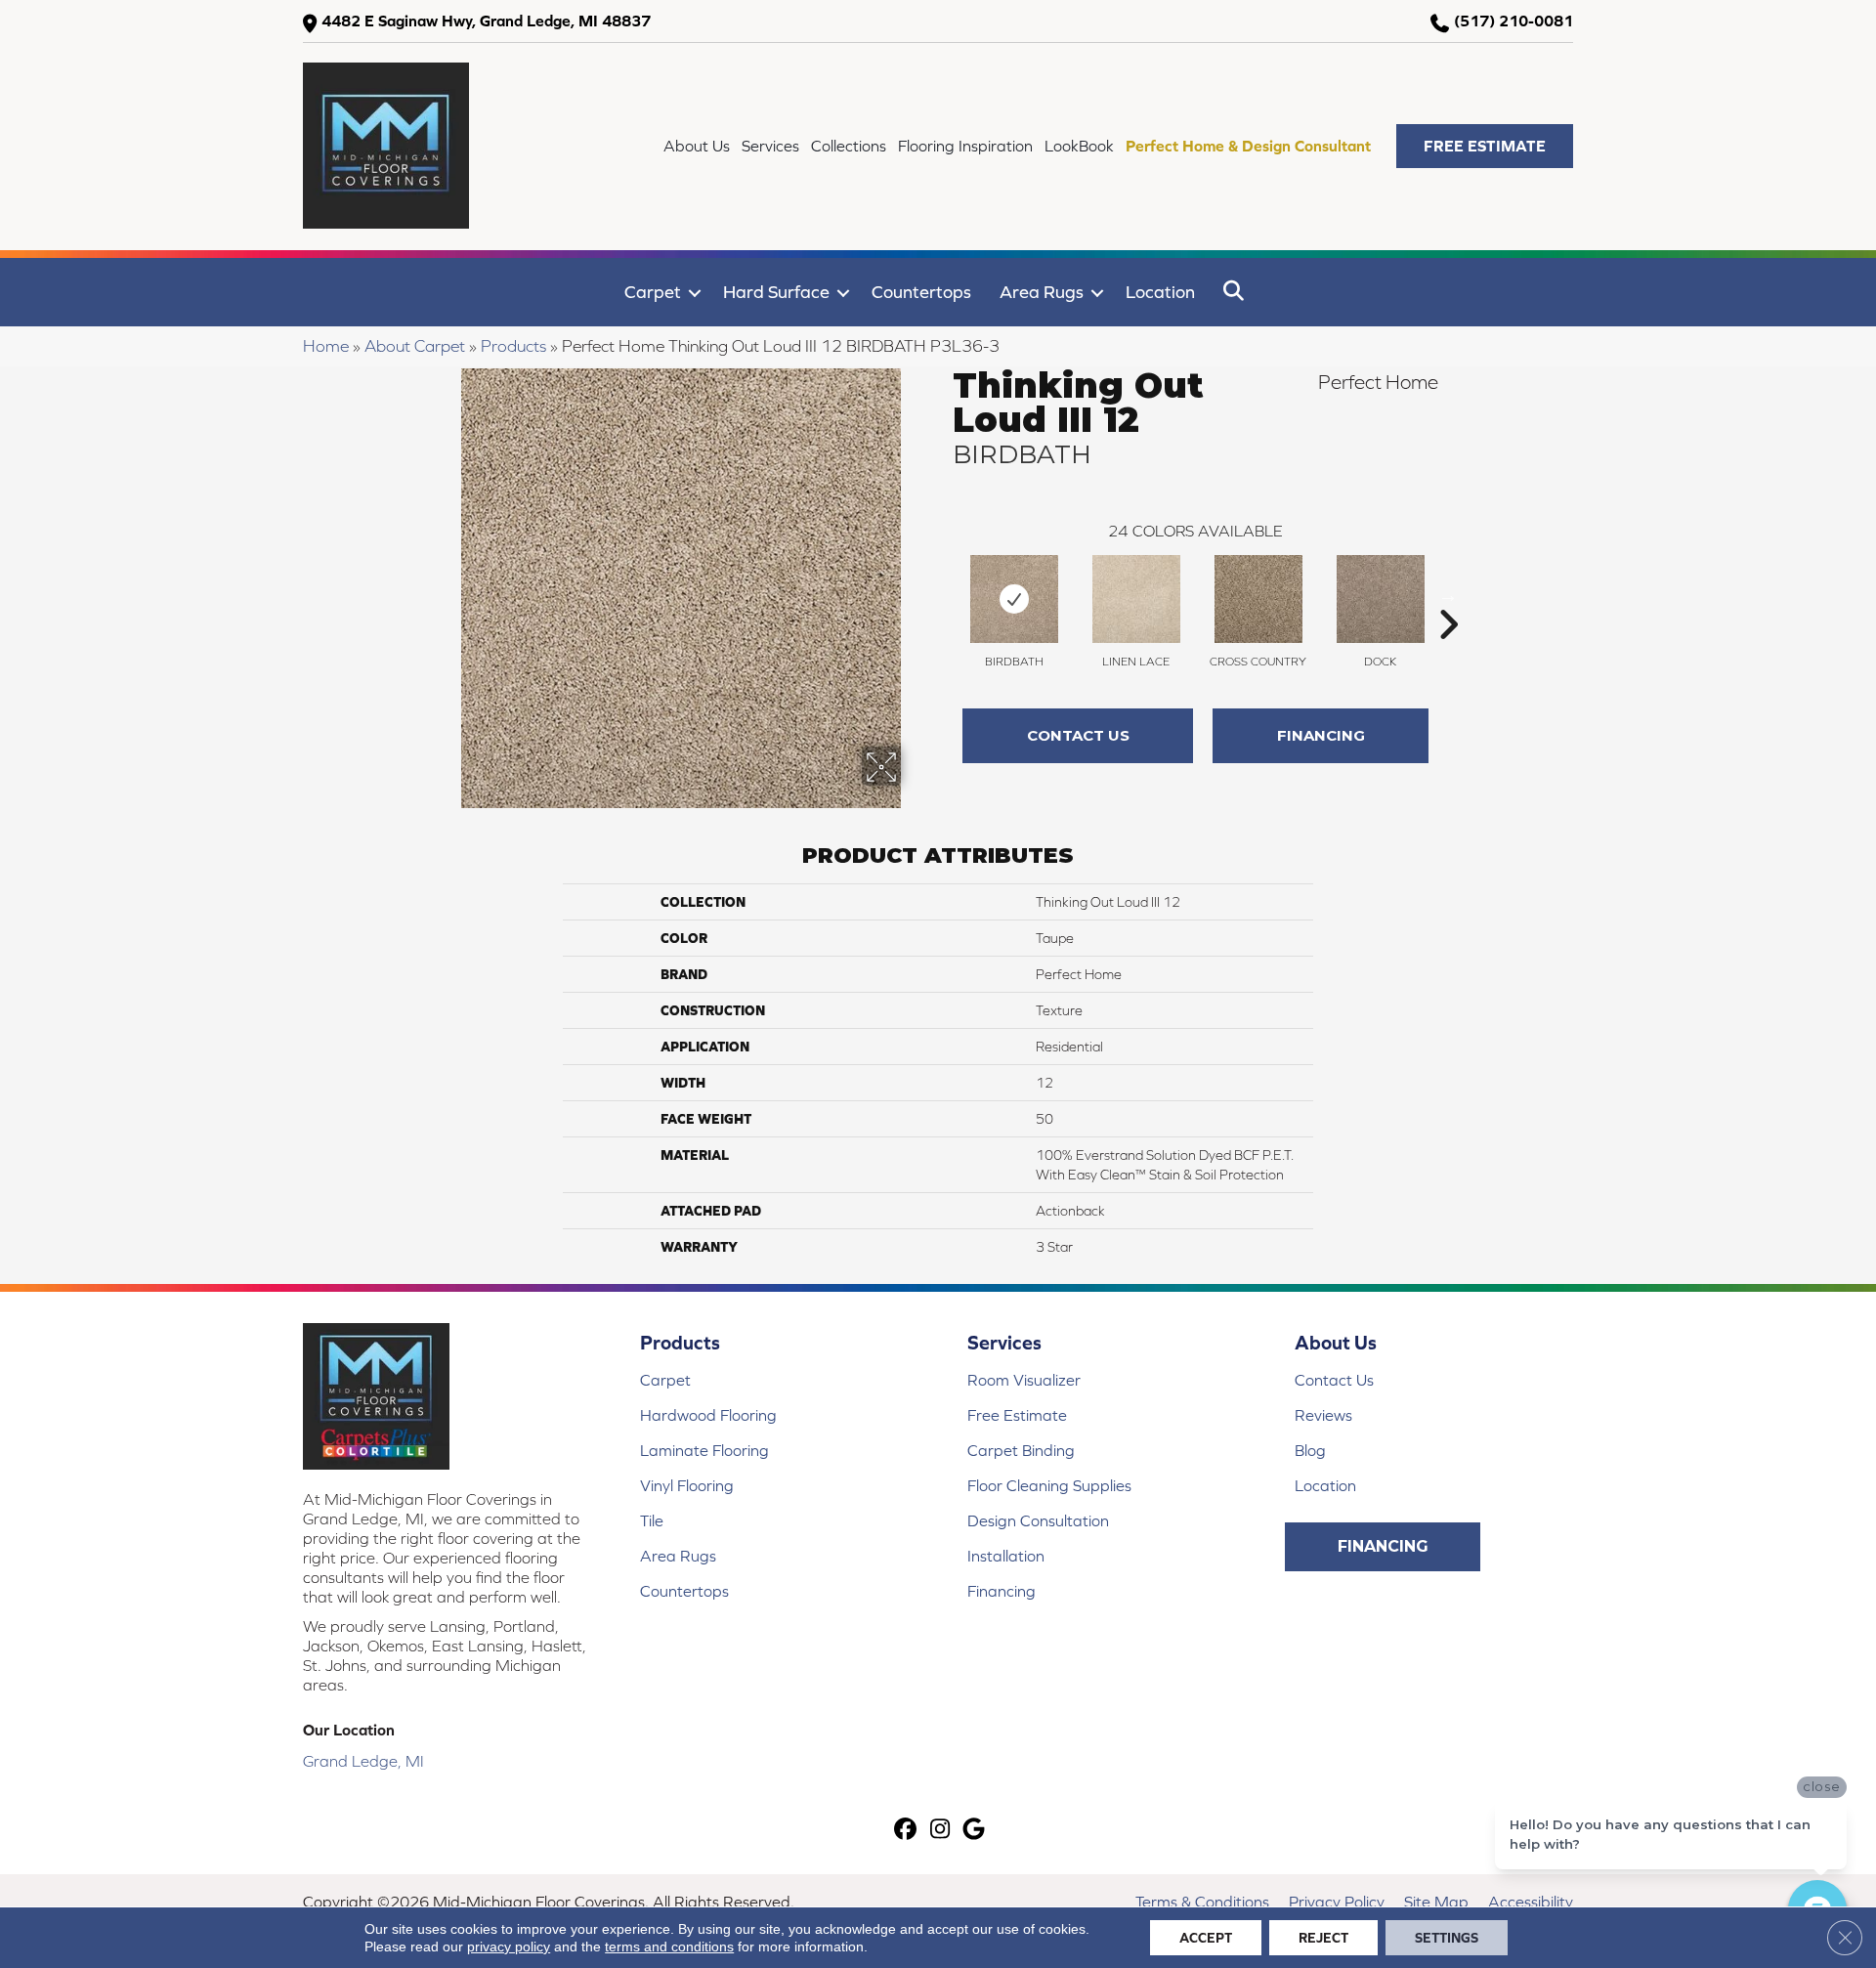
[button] (1485, 146)
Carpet (653, 292)
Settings (1447, 1938)
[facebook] (906, 1831)
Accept (1206, 1938)
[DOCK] (1381, 599)
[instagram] (940, 1831)
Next (1448, 595)
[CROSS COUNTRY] (1258, 599)
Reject (1323, 1938)
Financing (1321, 735)
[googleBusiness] (975, 1831)
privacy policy (509, 1947)
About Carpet (415, 346)
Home (326, 346)
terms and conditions (669, 1947)
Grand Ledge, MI (363, 1761)
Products (513, 346)
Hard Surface (776, 292)
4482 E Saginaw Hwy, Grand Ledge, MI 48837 (486, 21)
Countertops (921, 292)
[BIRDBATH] (1014, 599)
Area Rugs (1042, 292)
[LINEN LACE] (1136, 599)
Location (1160, 292)
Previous (943, 595)
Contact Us (1078, 735)
